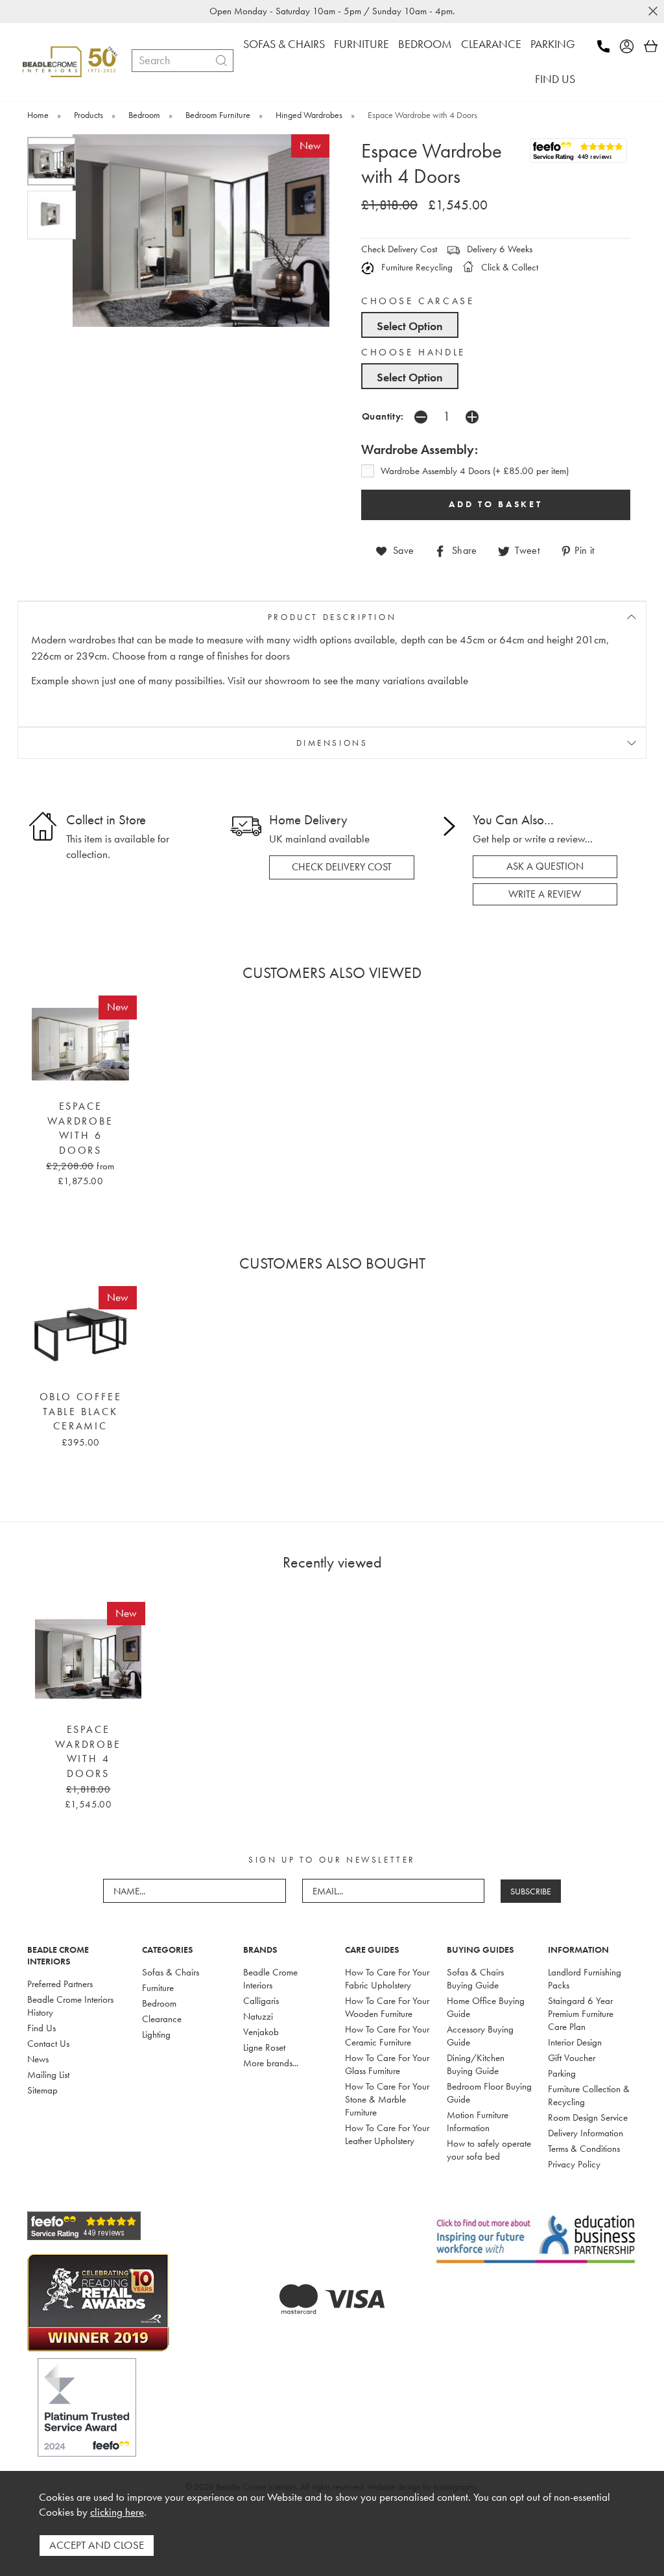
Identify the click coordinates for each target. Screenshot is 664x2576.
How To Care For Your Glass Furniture (387, 2064)
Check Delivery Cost (399, 249)
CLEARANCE (491, 44)
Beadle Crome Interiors (270, 1979)
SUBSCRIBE (531, 1891)
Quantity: (383, 416)
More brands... (271, 2063)
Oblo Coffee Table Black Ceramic (81, 1412)
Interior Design (575, 2042)
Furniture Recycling (416, 267)
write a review (545, 894)
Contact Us (48, 2044)
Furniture (158, 1988)
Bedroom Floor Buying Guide (489, 2093)
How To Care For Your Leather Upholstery (387, 2134)
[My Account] (631, 46)
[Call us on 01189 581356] (607, 46)
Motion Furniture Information (478, 2121)
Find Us (41, 2028)
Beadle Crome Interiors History (70, 2006)
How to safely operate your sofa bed (489, 2150)
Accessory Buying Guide (480, 2036)
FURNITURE (362, 44)
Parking (562, 2073)
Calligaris (261, 2001)
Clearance (162, 2019)
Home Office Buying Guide (486, 2007)
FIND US (555, 79)
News (38, 2059)
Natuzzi (258, 2016)
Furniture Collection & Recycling (589, 2095)
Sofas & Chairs (171, 1972)
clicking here (117, 2512)
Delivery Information (586, 2133)
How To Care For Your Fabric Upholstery (387, 1979)
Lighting (156, 2034)
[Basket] (651, 46)
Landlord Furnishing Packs (585, 1979)
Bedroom (159, 2003)
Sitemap (42, 2090)
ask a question (545, 866)
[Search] (221, 61)
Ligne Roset (264, 2047)
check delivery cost (342, 867)
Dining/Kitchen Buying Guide (476, 2064)
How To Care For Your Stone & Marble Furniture (387, 2099)
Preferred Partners (60, 1984)
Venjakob (261, 2032)
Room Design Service (588, 2117)
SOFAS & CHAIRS (284, 44)
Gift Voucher (572, 2058)
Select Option (410, 326)
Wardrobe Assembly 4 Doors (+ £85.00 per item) (475, 471)
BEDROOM (425, 44)
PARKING (553, 44)
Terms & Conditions (584, 2149)
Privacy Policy (574, 2164)
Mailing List (48, 2075)
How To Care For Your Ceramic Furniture (387, 2036)
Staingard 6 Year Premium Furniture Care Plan (581, 2014)
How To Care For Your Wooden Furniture (387, 2007)
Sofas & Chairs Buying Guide (475, 1979)
